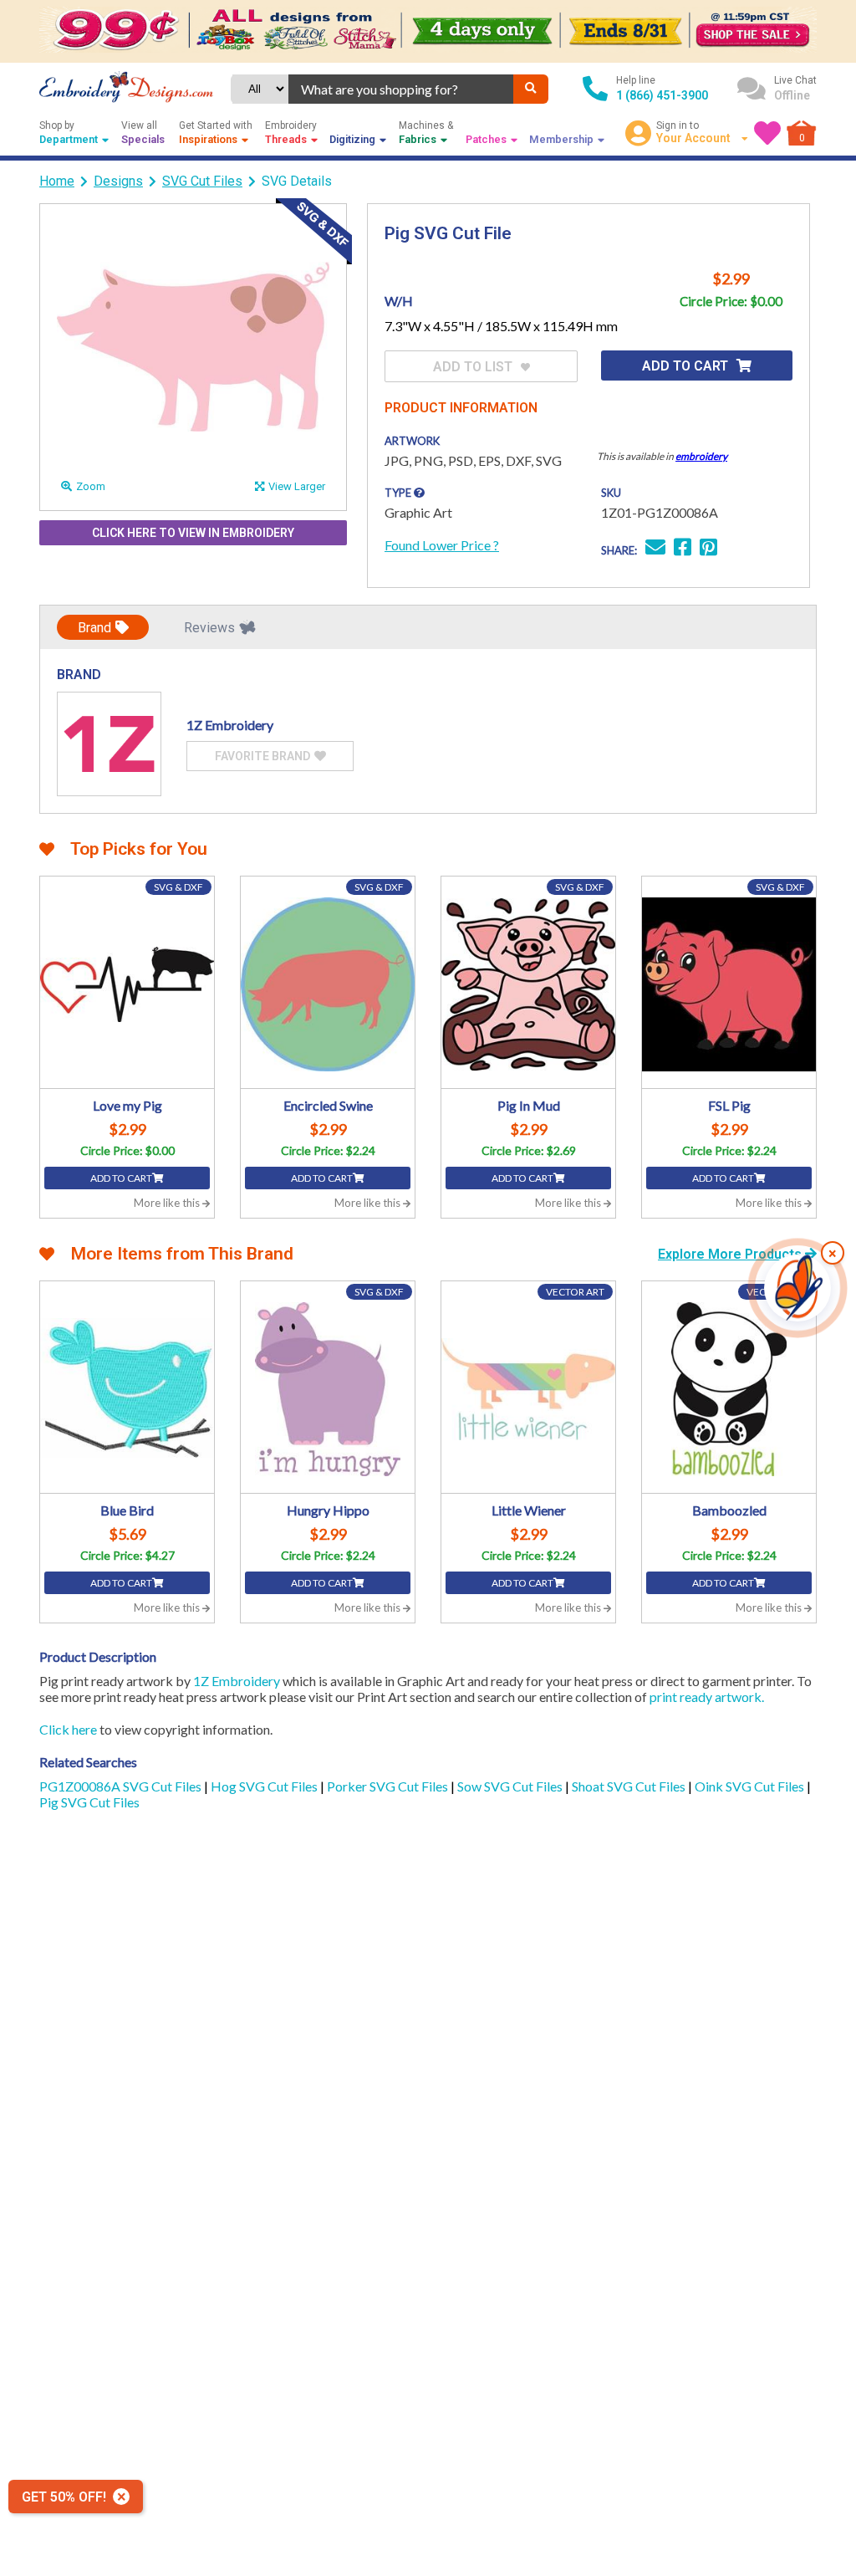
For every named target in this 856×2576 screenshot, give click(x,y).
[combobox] (401, 89)
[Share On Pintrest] (708, 549)
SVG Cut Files (202, 181)
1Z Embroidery (237, 1681)
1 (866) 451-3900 (662, 95)
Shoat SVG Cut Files (630, 1786)
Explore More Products (731, 1254)
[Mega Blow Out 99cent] (428, 31)
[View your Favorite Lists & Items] (767, 133)
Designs (118, 181)
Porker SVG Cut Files (389, 1786)
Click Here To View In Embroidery (193, 533)
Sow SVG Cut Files (511, 1786)
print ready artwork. (707, 1697)
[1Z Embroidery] (109, 744)
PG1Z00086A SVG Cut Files (122, 1786)
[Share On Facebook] (683, 549)
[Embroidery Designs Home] (126, 89)
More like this (168, 1203)
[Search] (531, 89)
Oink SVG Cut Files (751, 1786)
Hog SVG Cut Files (265, 1786)
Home (57, 181)
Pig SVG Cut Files (89, 1802)
